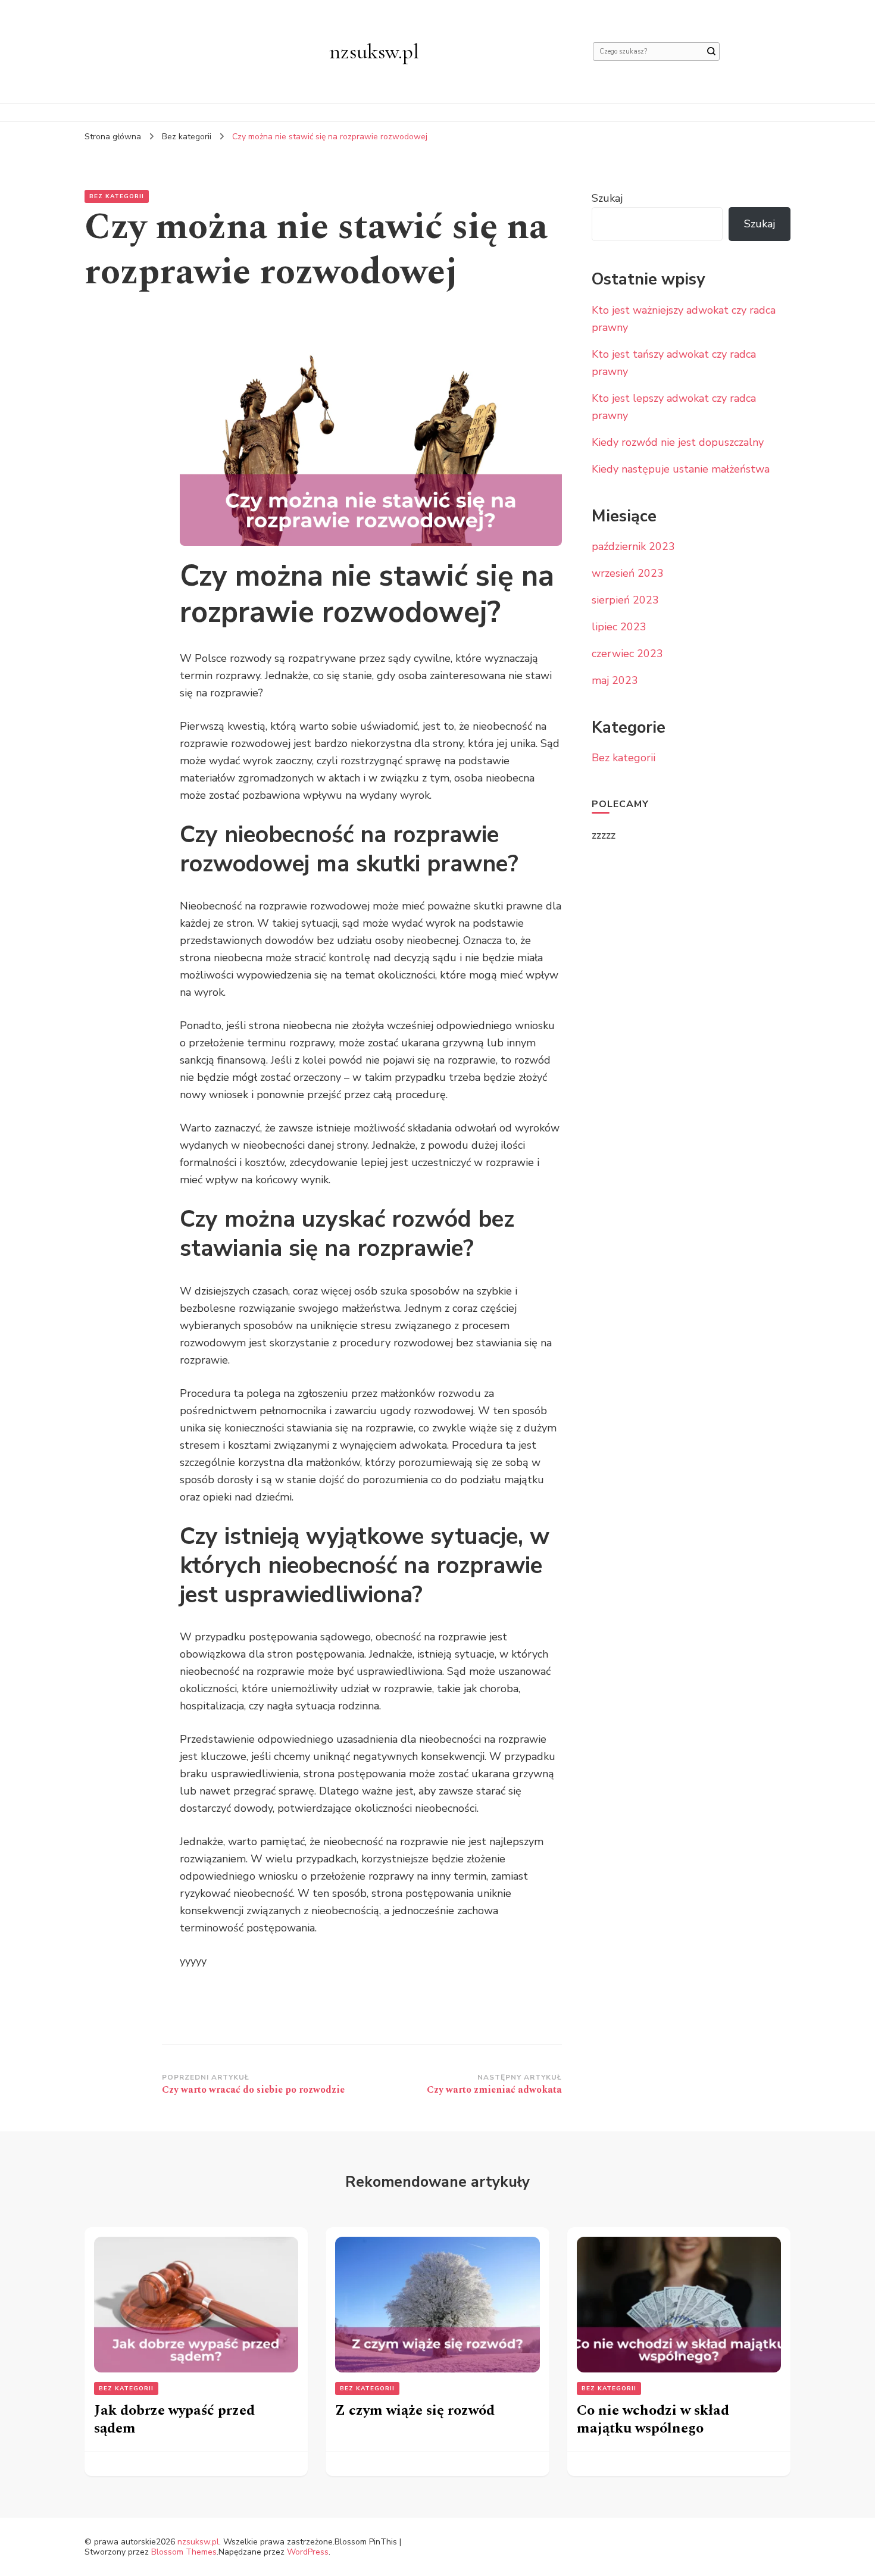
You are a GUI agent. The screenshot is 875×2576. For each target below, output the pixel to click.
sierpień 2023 (625, 600)
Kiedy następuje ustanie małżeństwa (681, 469)
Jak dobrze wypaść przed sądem (174, 2419)
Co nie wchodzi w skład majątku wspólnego (653, 2419)
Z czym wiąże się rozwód (415, 2411)
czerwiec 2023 (627, 654)
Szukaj (607, 198)
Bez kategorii (117, 196)
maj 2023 (615, 680)
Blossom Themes (184, 2552)
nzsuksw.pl (374, 51)
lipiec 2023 (619, 627)
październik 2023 (633, 546)
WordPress (308, 2552)
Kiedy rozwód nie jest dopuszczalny (678, 442)
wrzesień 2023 (628, 573)
